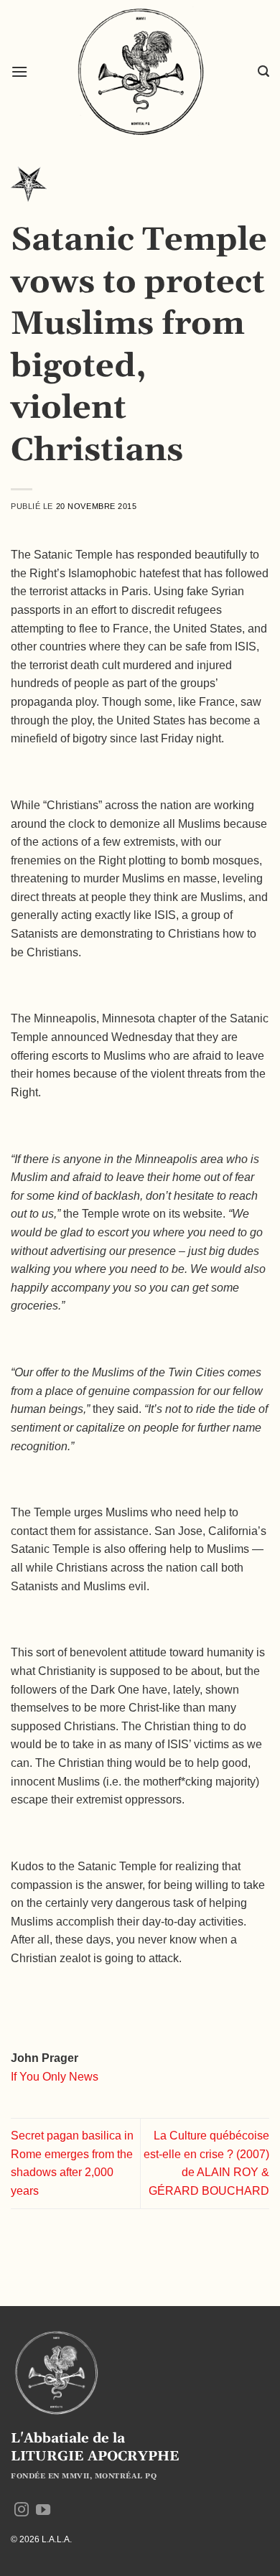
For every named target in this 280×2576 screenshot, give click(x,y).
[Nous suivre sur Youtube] (43, 2511)
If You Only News (55, 2077)
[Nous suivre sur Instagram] (22, 2511)
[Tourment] (29, 188)
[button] (19, 71)
